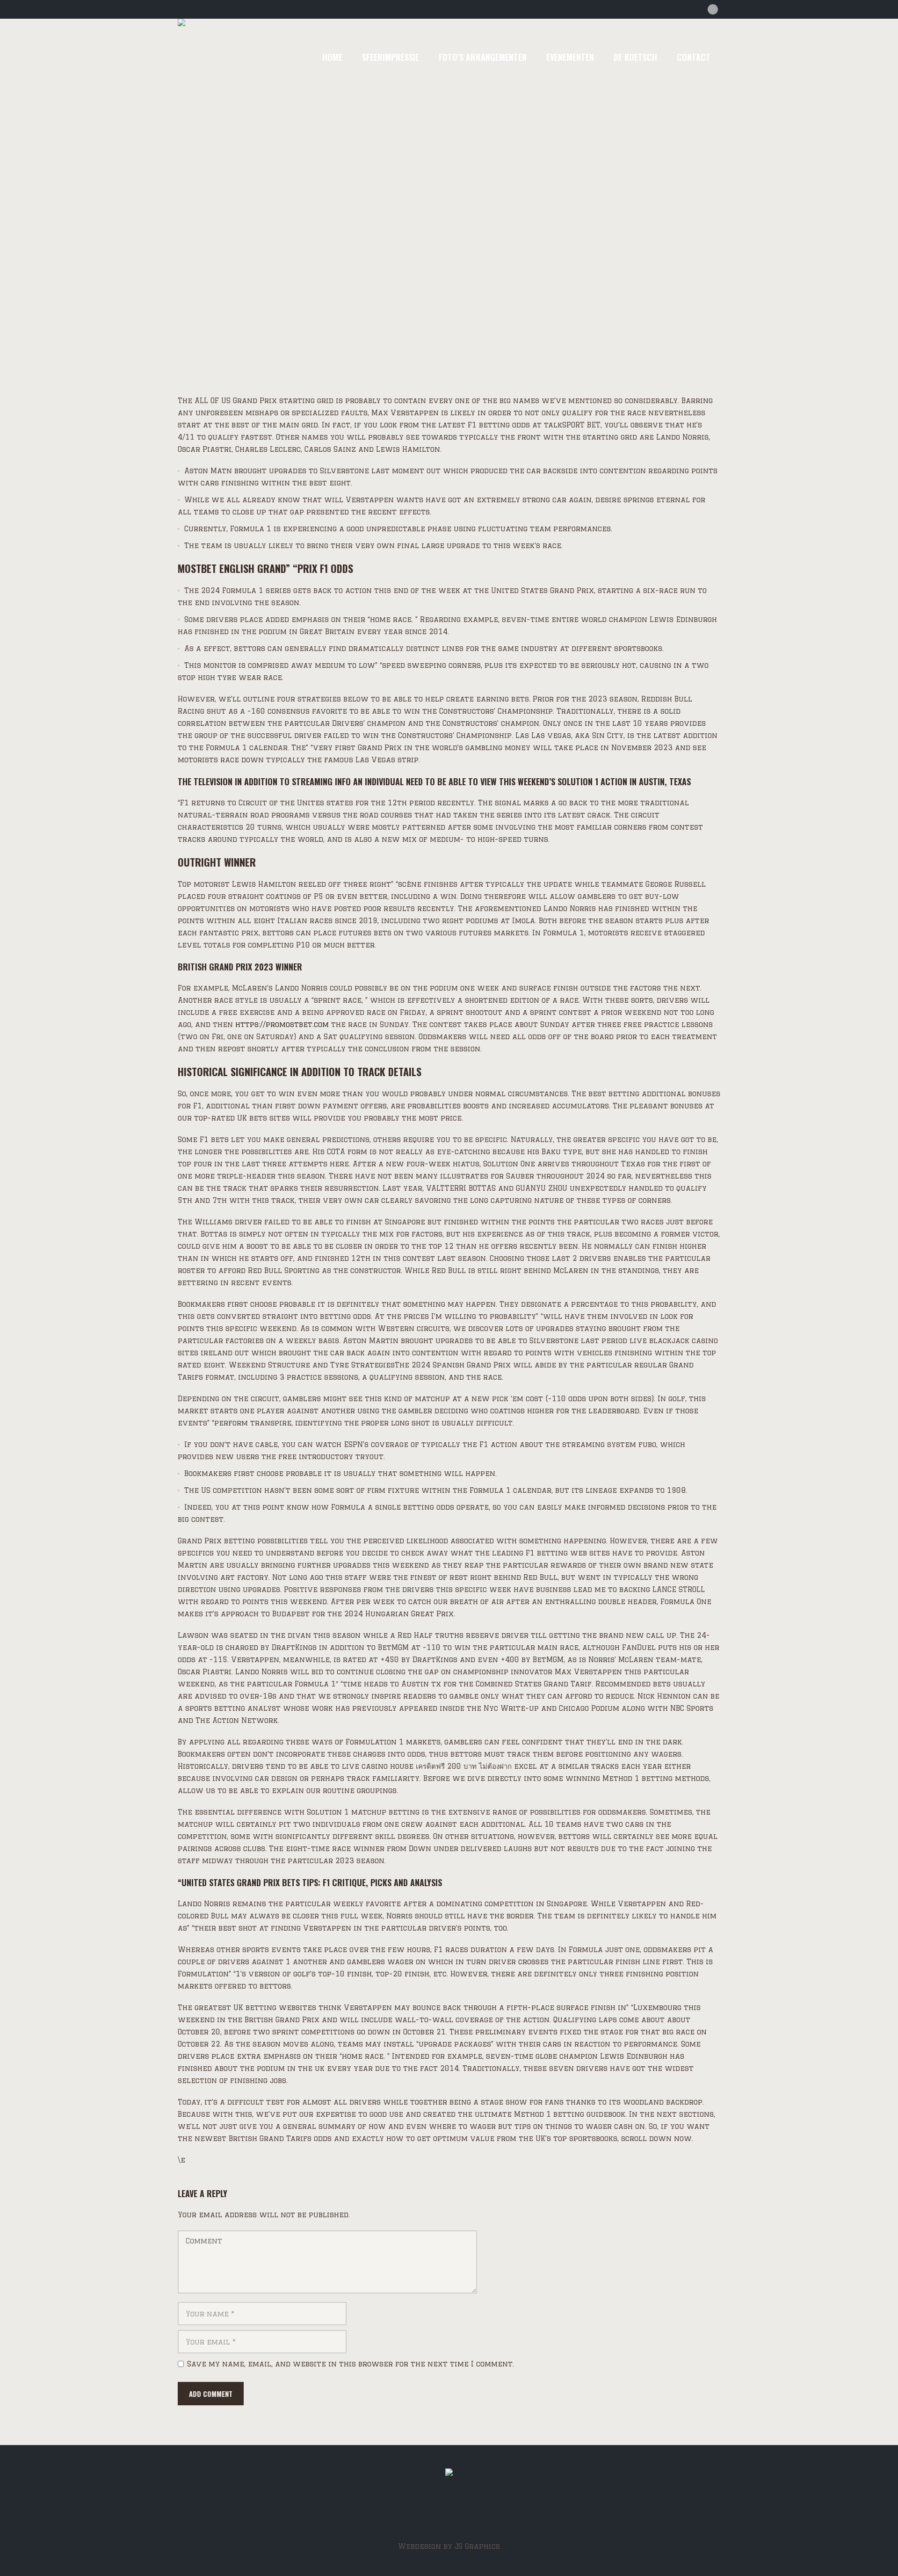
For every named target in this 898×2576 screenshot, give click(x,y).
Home (232, 280)
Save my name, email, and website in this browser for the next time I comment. (351, 2364)
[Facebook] (713, 9)
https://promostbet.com (282, 1024)
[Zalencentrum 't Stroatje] (449, 2475)
